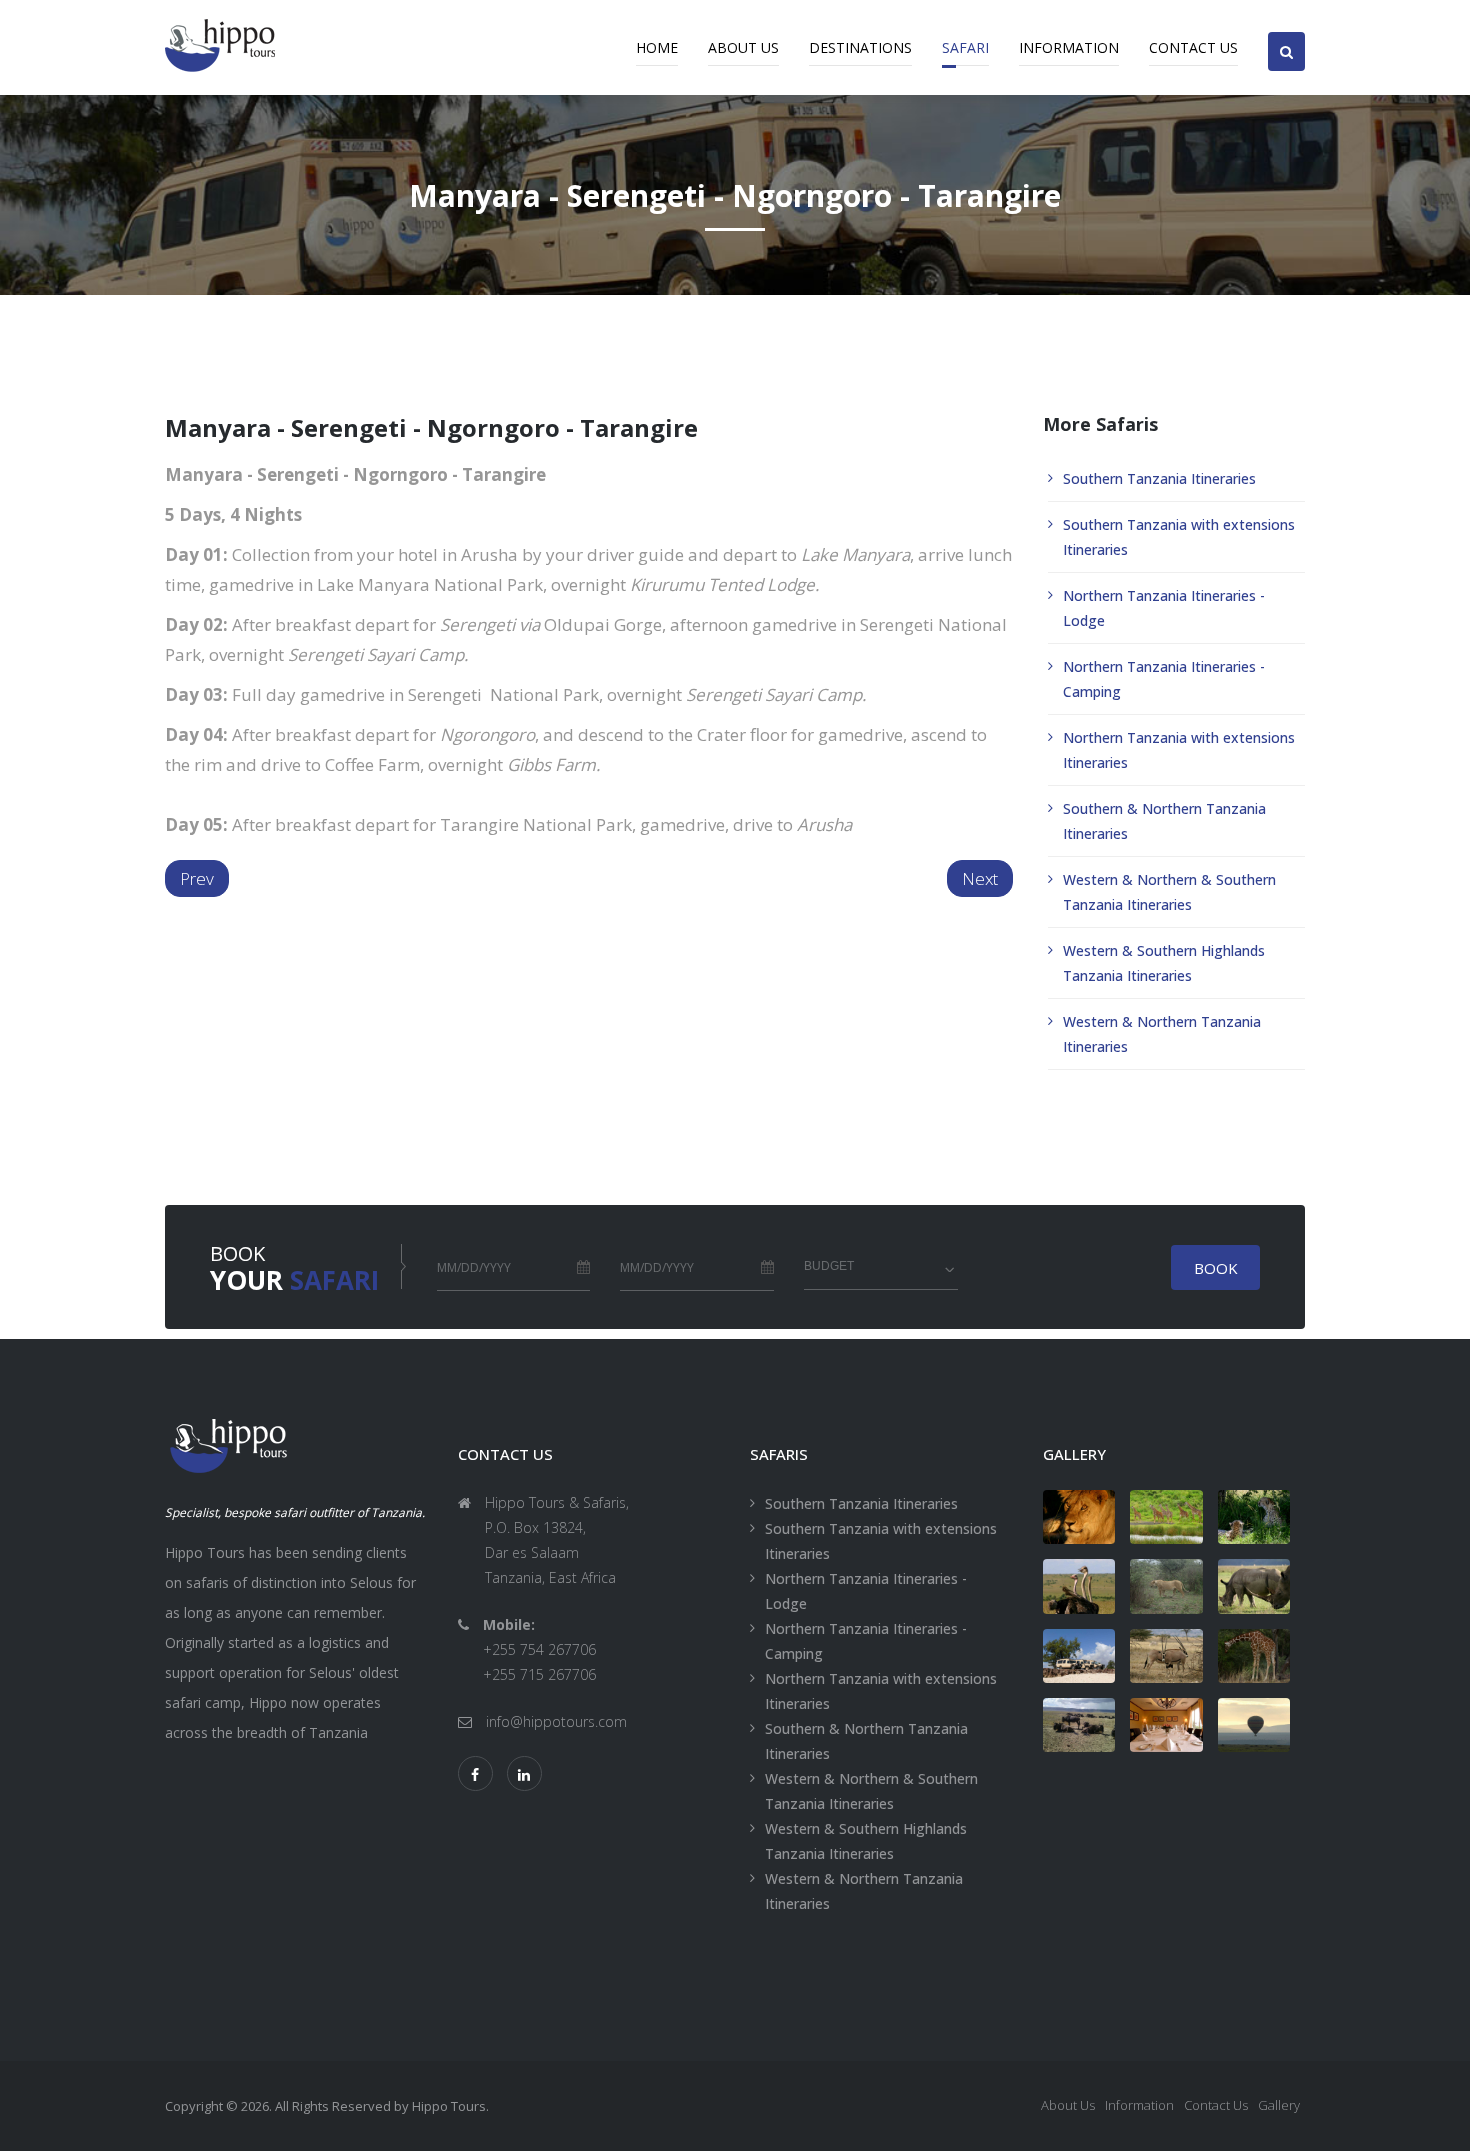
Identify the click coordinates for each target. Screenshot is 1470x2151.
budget (829, 1266)
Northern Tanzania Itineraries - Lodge (1164, 608)
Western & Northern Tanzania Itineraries (1162, 1034)
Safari (965, 47)
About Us (743, 47)
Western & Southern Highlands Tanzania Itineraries (1164, 963)
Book (1216, 1268)
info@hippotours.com (556, 1721)
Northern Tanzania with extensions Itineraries (1179, 750)
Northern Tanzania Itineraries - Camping (1164, 679)
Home (657, 47)
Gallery (1279, 2105)
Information (1069, 47)
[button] (1286, 34)
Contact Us (1193, 47)
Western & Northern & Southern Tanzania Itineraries (1169, 892)
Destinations (860, 47)
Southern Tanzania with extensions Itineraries (1179, 537)
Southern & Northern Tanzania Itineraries (1164, 821)
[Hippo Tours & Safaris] (1079, 1517)
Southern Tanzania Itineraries (1159, 478)
